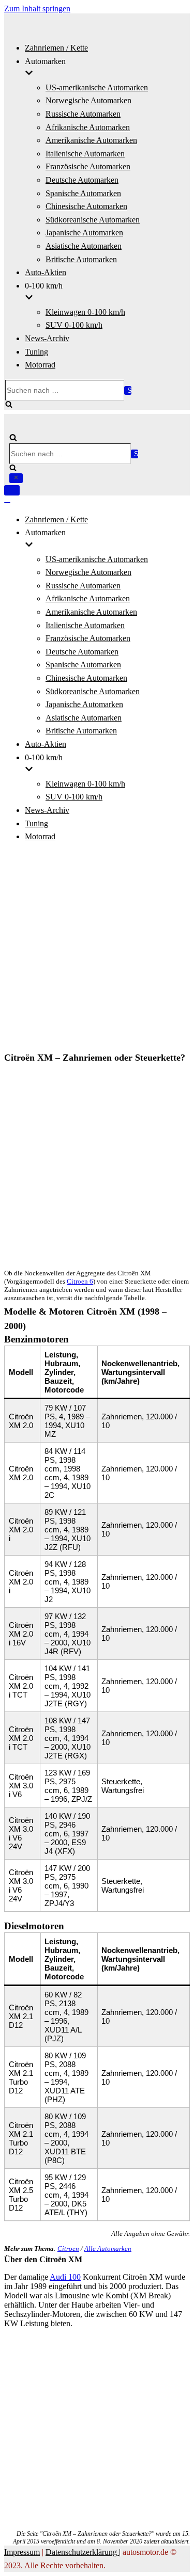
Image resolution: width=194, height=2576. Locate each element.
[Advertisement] (97, 948)
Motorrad (40, 365)
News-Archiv (47, 338)
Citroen (68, 2249)
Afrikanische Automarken (88, 127)
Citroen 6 (80, 1281)
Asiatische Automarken (84, 246)
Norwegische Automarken (88, 100)
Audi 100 (65, 2277)
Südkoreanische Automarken (93, 220)
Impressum (22, 2552)
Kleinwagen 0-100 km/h (85, 312)
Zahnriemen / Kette (56, 48)
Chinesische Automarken (86, 206)
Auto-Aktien (46, 272)
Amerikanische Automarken (91, 140)
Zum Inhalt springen (37, 9)
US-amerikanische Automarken (97, 87)
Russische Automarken (83, 114)
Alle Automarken (108, 2249)
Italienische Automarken (85, 154)
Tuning (36, 352)
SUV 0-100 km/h (74, 325)
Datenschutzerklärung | (83, 2552)
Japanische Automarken (84, 233)
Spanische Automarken (83, 193)
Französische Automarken (88, 166)
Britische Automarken (81, 259)
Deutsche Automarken (82, 180)
